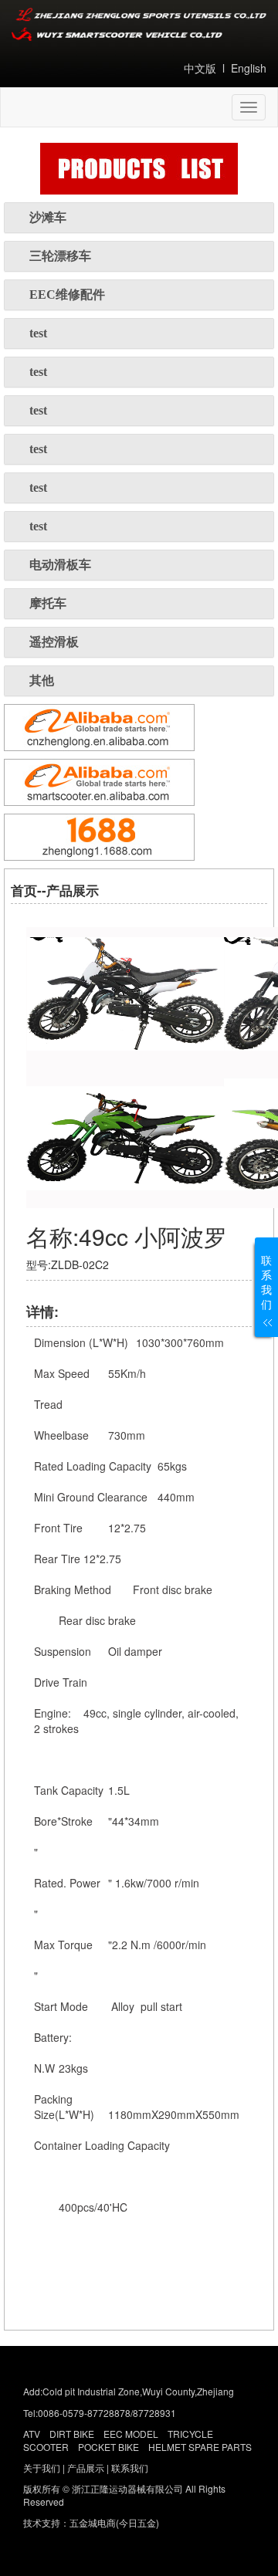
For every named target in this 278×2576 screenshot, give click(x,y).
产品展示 (86, 2468)
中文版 (200, 68)
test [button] (38, 333)
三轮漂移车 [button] (60, 256)
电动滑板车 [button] (60, 565)
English (249, 68)
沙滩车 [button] (48, 217)
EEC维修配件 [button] (67, 294)
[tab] (139, 218)
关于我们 (42, 2468)
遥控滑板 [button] (54, 642)
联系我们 (130, 2468)
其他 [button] (42, 680)
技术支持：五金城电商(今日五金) (91, 2522)
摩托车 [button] (48, 603)
